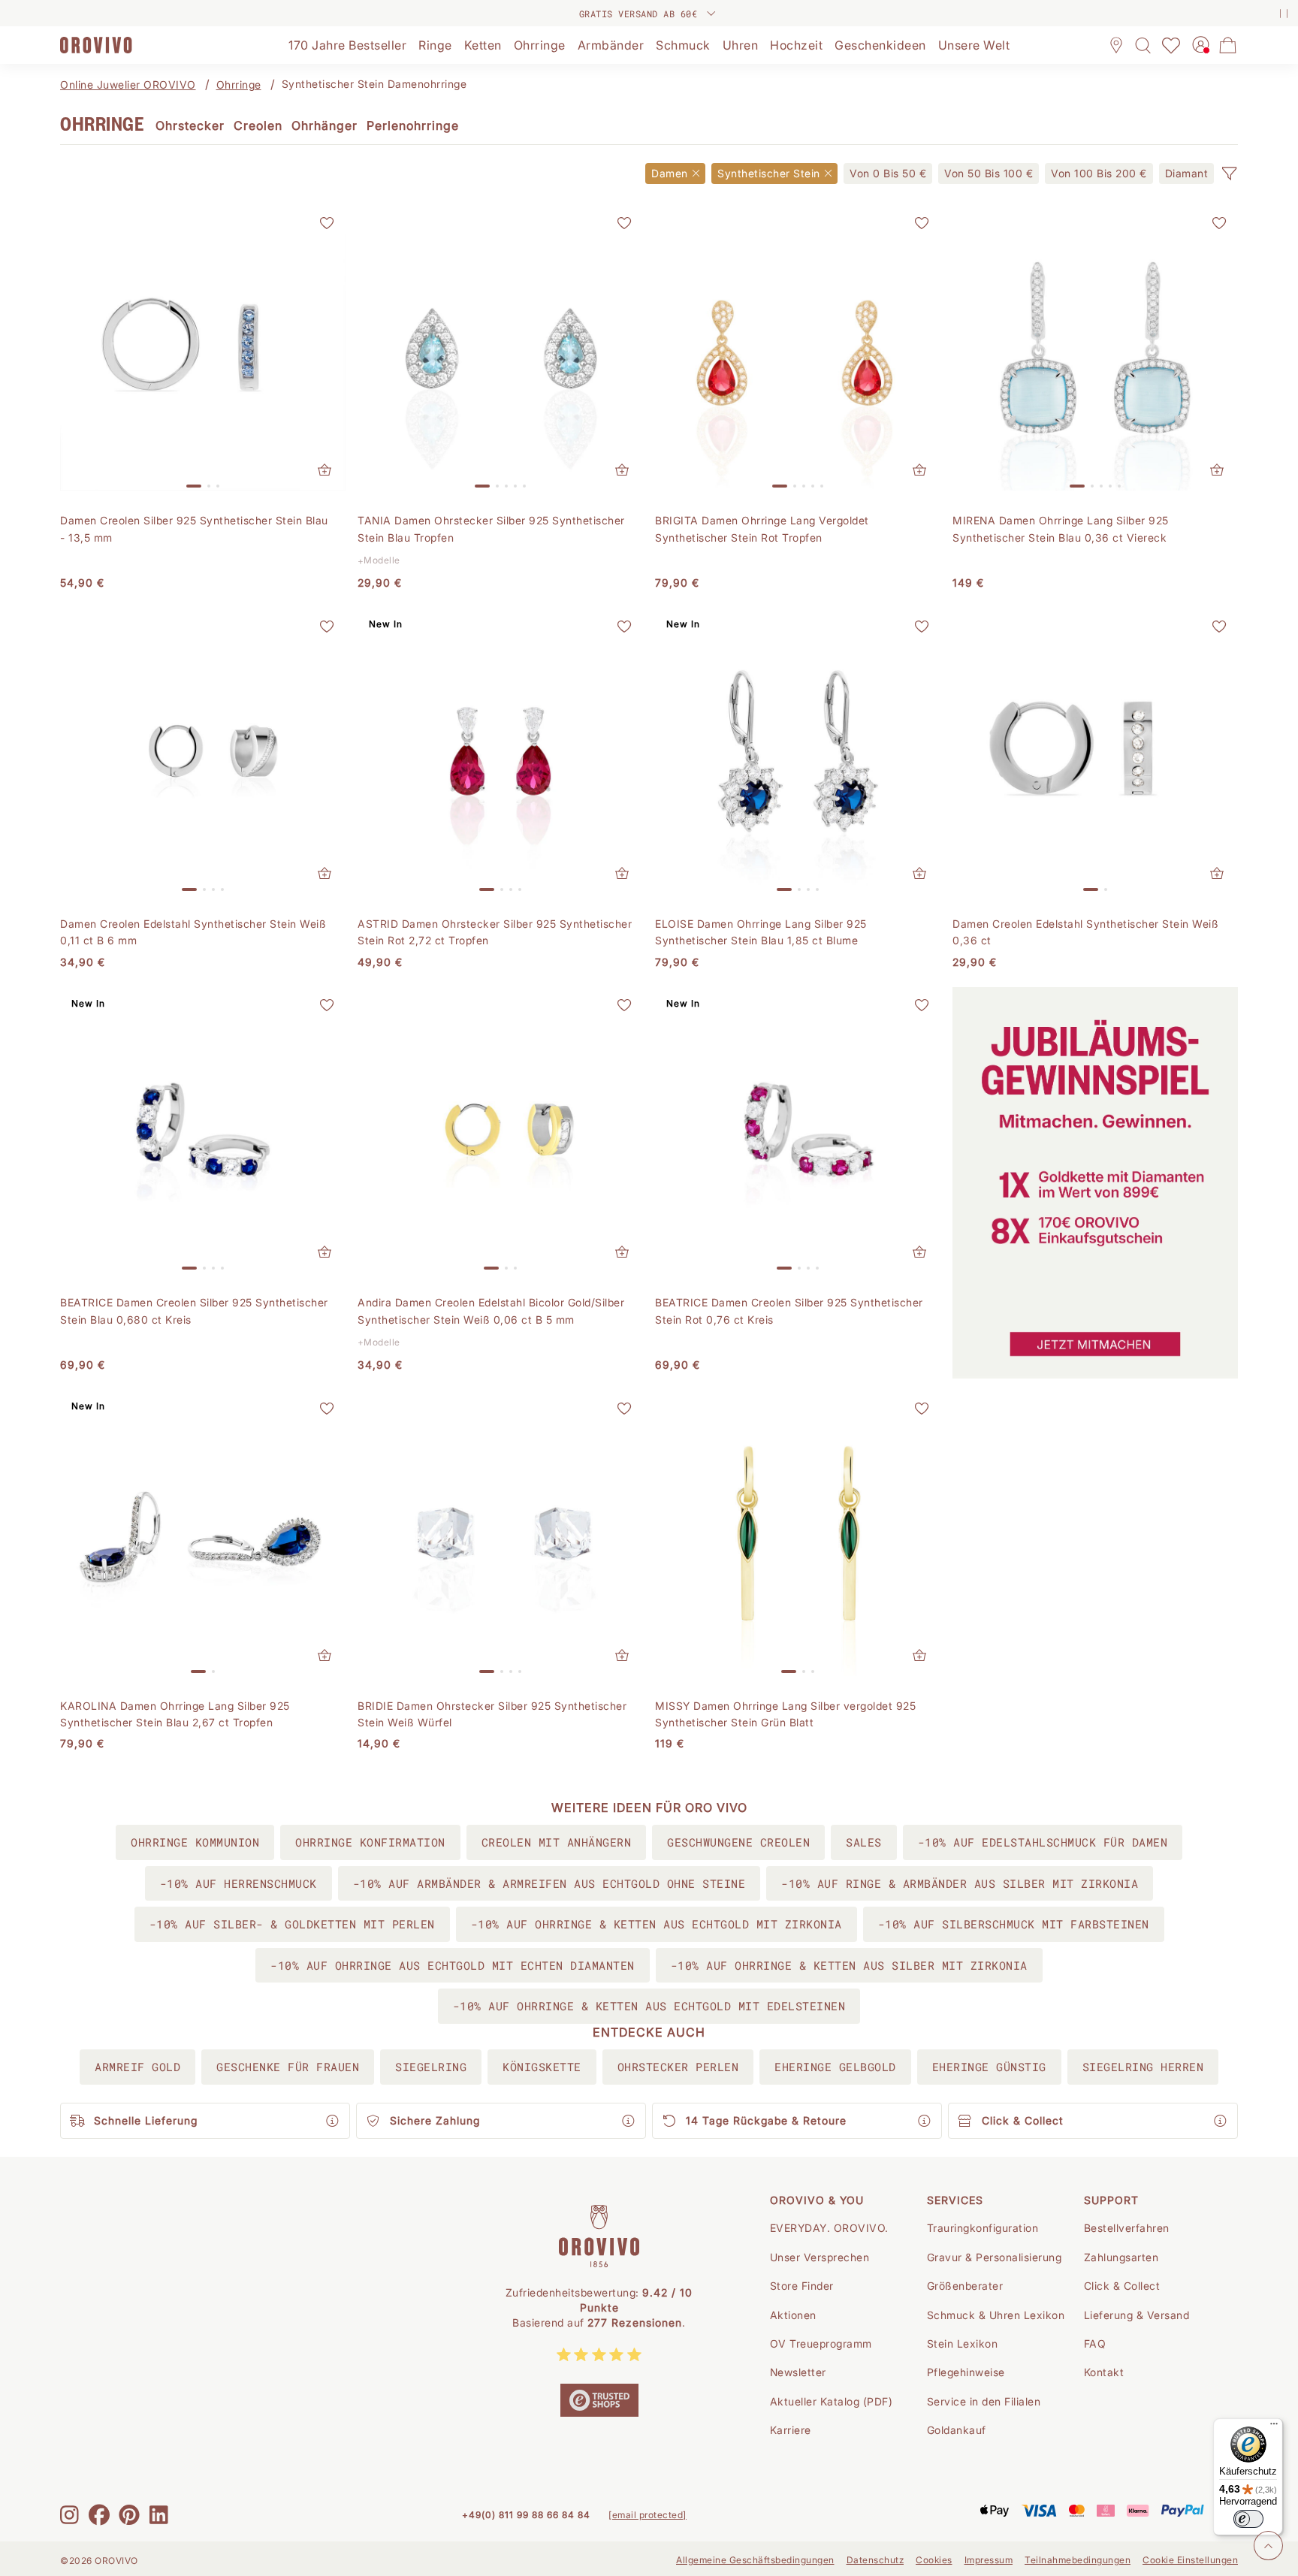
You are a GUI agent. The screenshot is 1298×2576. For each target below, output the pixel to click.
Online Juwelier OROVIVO (128, 85)
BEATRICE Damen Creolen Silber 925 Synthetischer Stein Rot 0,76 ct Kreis (789, 1311)
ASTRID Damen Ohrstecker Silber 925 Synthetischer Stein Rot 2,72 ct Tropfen (495, 932)
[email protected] (647, 2515)
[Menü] (1274, 2427)
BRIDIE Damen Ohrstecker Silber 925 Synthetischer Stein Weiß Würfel (492, 1714)
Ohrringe (239, 85)
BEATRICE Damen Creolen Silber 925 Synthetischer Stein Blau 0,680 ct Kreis (194, 1311)
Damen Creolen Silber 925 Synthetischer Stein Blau (194, 528)
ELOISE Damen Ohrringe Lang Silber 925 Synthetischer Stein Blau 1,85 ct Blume (761, 932)
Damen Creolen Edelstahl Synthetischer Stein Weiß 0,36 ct (1085, 932)
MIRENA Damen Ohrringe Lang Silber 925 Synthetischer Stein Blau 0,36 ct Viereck (1061, 528)
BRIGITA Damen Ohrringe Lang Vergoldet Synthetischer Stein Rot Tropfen (762, 528)
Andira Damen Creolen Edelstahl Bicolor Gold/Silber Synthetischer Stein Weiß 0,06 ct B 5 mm (491, 1311)
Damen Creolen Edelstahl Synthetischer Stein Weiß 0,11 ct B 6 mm (193, 932)
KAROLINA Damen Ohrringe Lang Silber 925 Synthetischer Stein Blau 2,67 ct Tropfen (175, 1714)
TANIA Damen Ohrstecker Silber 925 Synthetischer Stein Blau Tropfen (491, 528)
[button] (1229, 174)
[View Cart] (1228, 45)
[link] (888, 174)
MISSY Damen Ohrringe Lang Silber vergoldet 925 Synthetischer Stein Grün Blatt (785, 1714)
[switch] (1248, 2519)
